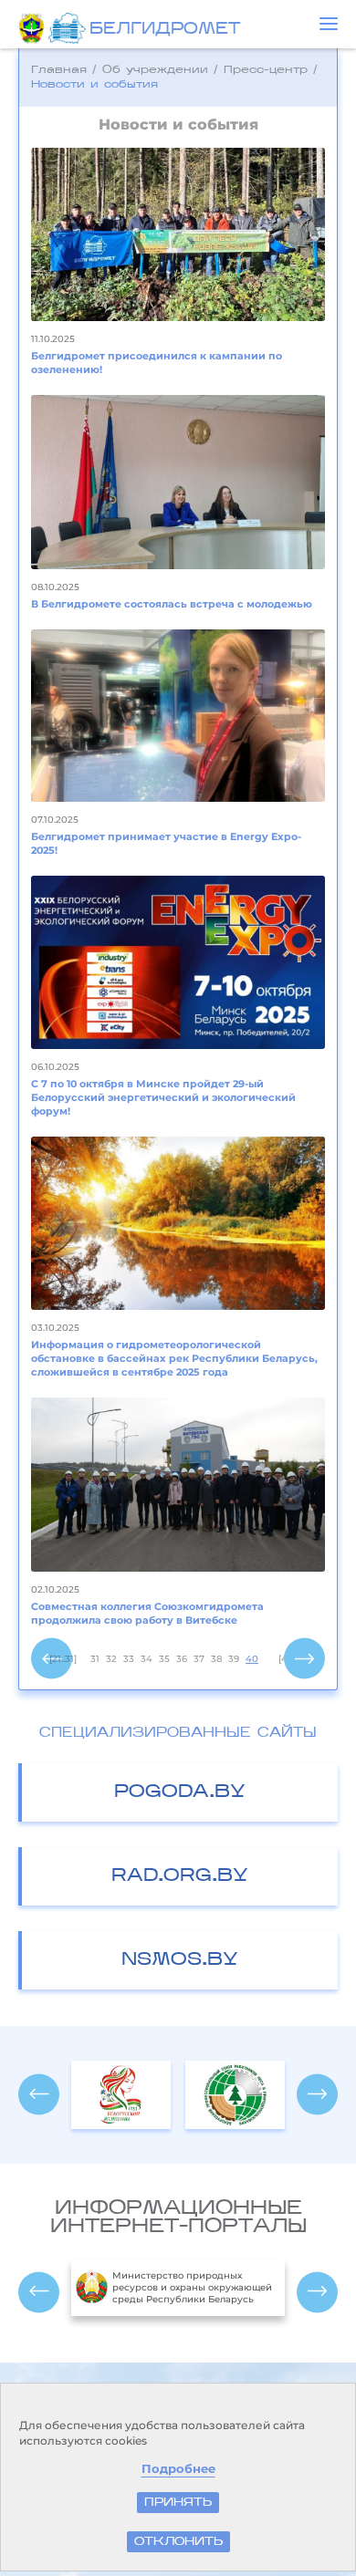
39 (234, 1659)
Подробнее (178, 2469)
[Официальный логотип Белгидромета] (69, 28)
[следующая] (304, 1659)
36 (182, 1659)
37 (199, 1659)
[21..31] (63, 1659)
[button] (329, 24)
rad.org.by (180, 1876)
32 (111, 1659)
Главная (59, 70)
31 (95, 1659)
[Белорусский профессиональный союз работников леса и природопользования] (235, 2095)
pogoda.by (180, 1792)
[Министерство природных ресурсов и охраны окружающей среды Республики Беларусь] (33, 28)
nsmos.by (180, 1960)
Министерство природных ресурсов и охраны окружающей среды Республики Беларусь (192, 2287)
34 (147, 1659)
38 (216, 1659)
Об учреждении (155, 70)
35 (164, 1659)
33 (129, 1659)
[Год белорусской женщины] (121, 2095)
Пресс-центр (266, 70)
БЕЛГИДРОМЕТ (165, 30)
